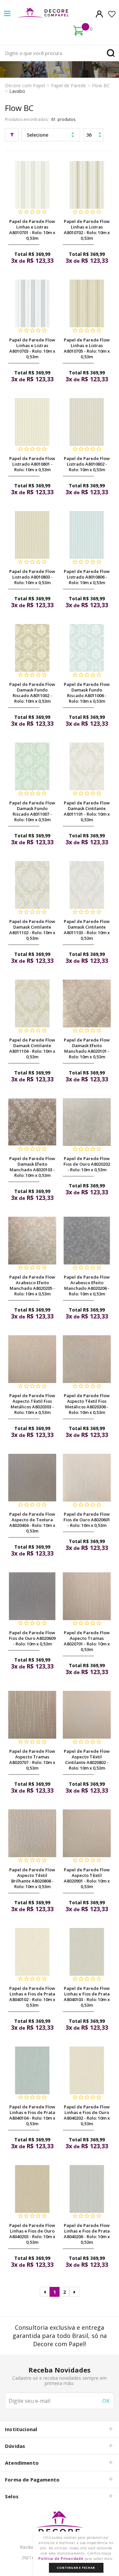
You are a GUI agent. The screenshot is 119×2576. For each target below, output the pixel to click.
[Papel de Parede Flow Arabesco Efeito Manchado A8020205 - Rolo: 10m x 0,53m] (32, 1241)
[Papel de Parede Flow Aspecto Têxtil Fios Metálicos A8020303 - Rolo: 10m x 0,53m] (32, 1359)
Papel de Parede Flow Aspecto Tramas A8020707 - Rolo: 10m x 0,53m (32, 1760)
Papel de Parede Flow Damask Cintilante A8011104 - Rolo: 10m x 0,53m (32, 1048)
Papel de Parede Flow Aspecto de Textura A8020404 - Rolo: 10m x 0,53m (32, 1522)
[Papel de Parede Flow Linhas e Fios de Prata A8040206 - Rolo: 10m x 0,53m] (87, 2189)
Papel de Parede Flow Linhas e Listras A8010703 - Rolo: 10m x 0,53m (32, 348)
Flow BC (101, 85)
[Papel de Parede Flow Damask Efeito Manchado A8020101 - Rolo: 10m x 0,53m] (87, 1003)
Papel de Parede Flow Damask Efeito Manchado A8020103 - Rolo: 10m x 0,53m (32, 1167)
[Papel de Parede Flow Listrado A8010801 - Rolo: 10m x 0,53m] (32, 422)
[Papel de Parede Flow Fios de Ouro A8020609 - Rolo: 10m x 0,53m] (32, 1596)
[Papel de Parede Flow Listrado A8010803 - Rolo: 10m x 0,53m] (32, 535)
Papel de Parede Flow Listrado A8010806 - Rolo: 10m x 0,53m (87, 577)
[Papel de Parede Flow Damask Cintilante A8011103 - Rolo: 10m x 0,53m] (87, 885)
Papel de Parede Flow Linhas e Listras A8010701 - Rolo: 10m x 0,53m (32, 230)
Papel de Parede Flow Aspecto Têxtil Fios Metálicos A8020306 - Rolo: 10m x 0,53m (87, 1404)
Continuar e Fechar (76, 2568)
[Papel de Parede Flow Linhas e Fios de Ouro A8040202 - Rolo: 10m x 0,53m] (87, 2070)
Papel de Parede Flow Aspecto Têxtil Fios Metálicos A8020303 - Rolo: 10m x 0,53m (32, 1404)
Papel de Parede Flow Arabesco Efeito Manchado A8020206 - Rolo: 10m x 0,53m (87, 1285)
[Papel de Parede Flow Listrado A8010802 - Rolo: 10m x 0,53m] (87, 422)
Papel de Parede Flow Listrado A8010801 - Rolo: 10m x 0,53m (32, 464)
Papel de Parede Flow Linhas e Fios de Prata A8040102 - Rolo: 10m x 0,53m (32, 1997)
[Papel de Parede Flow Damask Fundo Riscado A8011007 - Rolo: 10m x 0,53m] (32, 766)
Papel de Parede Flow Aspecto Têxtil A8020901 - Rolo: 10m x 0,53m (87, 1878)
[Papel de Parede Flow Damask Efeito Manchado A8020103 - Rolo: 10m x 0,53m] (32, 1122)
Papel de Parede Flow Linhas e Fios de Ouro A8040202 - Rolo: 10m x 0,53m (87, 2115)
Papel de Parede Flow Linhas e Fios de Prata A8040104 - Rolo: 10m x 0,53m (32, 2115)
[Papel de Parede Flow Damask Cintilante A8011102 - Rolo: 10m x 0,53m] (32, 885)
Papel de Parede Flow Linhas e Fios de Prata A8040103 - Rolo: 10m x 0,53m (87, 1997)
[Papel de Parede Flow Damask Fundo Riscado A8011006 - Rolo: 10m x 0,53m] (87, 648)
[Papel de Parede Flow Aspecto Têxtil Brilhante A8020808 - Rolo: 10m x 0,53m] (32, 1833)
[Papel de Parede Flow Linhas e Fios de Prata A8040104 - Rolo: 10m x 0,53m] (32, 2070)
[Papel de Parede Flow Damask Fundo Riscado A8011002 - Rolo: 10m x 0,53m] (32, 648)
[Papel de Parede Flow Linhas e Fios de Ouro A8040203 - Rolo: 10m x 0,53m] (32, 2189)
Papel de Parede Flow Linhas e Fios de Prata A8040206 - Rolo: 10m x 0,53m (87, 2234)
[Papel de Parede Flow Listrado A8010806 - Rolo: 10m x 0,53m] (87, 535)
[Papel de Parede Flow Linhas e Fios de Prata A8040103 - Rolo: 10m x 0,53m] (87, 1952)
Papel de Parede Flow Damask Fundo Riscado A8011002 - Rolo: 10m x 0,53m (32, 693)
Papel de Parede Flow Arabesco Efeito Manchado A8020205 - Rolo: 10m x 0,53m (32, 1285)
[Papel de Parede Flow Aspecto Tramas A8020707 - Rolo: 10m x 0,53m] (32, 1715)
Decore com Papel (25, 85)
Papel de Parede (68, 85)
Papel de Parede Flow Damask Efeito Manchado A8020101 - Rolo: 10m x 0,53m (87, 1048)
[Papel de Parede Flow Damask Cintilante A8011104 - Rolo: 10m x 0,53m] (32, 1003)
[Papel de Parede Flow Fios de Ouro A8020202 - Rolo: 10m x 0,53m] (87, 1122)
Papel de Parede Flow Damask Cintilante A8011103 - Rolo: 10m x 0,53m (87, 930)
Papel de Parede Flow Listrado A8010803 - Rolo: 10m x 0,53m (32, 577)
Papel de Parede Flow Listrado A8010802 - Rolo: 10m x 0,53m (87, 464)
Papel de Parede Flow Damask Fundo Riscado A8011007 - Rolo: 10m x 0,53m (32, 811)
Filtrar (12, 135)
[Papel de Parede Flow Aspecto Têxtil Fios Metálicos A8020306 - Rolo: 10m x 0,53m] (87, 1359)
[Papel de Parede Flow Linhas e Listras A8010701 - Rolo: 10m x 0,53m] (32, 185)
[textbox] (59, 53)
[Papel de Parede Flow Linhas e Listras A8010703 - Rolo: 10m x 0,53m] (32, 303)
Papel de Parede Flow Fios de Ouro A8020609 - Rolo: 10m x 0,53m (32, 1638)
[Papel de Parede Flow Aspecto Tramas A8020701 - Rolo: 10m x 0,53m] (87, 1596)
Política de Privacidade (61, 2559)
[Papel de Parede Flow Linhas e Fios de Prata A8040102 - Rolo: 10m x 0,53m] (32, 1952)
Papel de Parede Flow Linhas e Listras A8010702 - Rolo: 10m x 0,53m (87, 230)
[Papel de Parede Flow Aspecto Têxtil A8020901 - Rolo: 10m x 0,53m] (87, 1833)
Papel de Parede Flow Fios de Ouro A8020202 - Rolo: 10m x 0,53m (87, 1164)
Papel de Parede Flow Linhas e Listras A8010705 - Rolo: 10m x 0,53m (87, 348)
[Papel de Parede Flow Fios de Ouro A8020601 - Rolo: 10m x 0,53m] (87, 1478)
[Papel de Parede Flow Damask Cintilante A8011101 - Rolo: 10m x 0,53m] (87, 766)
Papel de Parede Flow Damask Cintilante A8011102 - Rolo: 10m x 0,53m (32, 930)
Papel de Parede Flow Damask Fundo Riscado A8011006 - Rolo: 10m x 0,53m (87, 693)
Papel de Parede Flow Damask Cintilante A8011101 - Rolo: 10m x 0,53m (87, 811)
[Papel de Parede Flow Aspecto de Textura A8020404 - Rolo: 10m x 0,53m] (32, 1478)
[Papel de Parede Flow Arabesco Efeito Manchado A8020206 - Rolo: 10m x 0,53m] (87, 1241)
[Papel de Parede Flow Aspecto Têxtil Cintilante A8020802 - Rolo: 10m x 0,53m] (87, 1715)
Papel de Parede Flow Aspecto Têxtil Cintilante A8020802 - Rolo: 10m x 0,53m (87, 1760)
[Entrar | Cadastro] (99, 14)
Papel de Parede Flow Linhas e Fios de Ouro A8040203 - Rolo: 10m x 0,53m (32, 2234)
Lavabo (17, 91)
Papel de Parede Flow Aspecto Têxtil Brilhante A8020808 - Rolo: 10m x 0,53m (32, 1878)
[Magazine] (59, 2526)
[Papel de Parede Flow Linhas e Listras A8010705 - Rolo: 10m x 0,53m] (87, 303)
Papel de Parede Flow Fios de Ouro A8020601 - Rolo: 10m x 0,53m (87, 1520)
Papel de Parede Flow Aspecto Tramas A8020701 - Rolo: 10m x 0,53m (87, 1641)
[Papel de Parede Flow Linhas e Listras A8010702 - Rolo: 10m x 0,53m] (87, 185)
